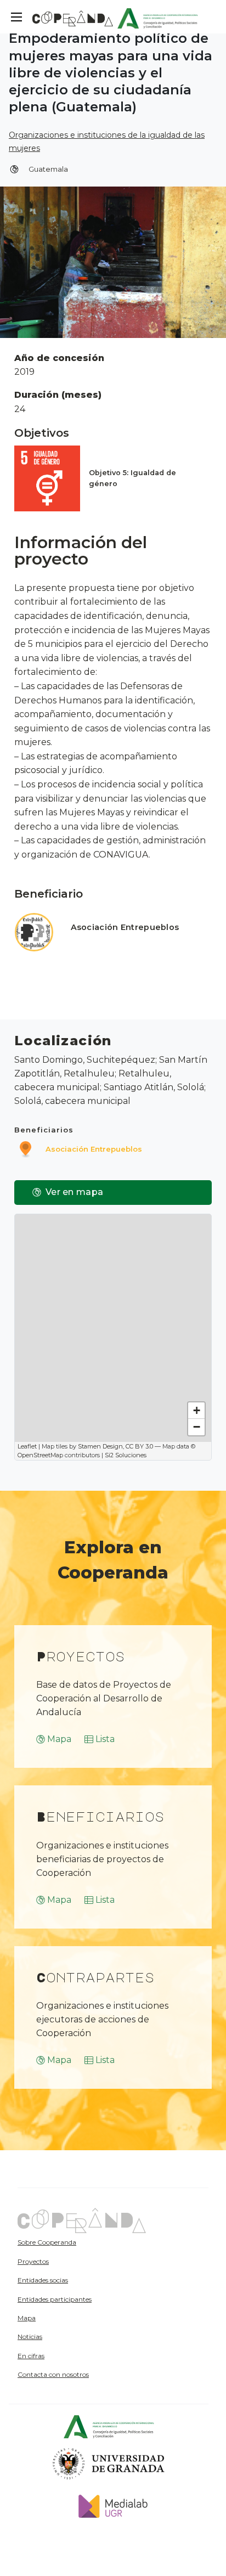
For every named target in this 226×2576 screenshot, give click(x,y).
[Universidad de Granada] (109, 2463)
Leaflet (27, 1446)
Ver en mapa (74, 1192)
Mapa (59, 1739)
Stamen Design (100, 1446)
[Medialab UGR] (109, 2505)
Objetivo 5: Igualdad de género (132, 478)
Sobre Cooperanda (47, 2242)
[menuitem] (77, 2242)
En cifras (31, 2356)
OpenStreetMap (40, 1455)
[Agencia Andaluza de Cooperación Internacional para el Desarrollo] (158, 17)
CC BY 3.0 (139, 1446)
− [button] (197, 1427)
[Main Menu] (16, 17)
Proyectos (33, 2261)
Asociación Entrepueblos (125, 927)
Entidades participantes (55, 2299)
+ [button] (197, 1410)
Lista (105, 1739)
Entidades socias (43, 2280)
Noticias (30, 2337)
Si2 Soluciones (126, 1455)
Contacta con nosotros (53, 2374)
